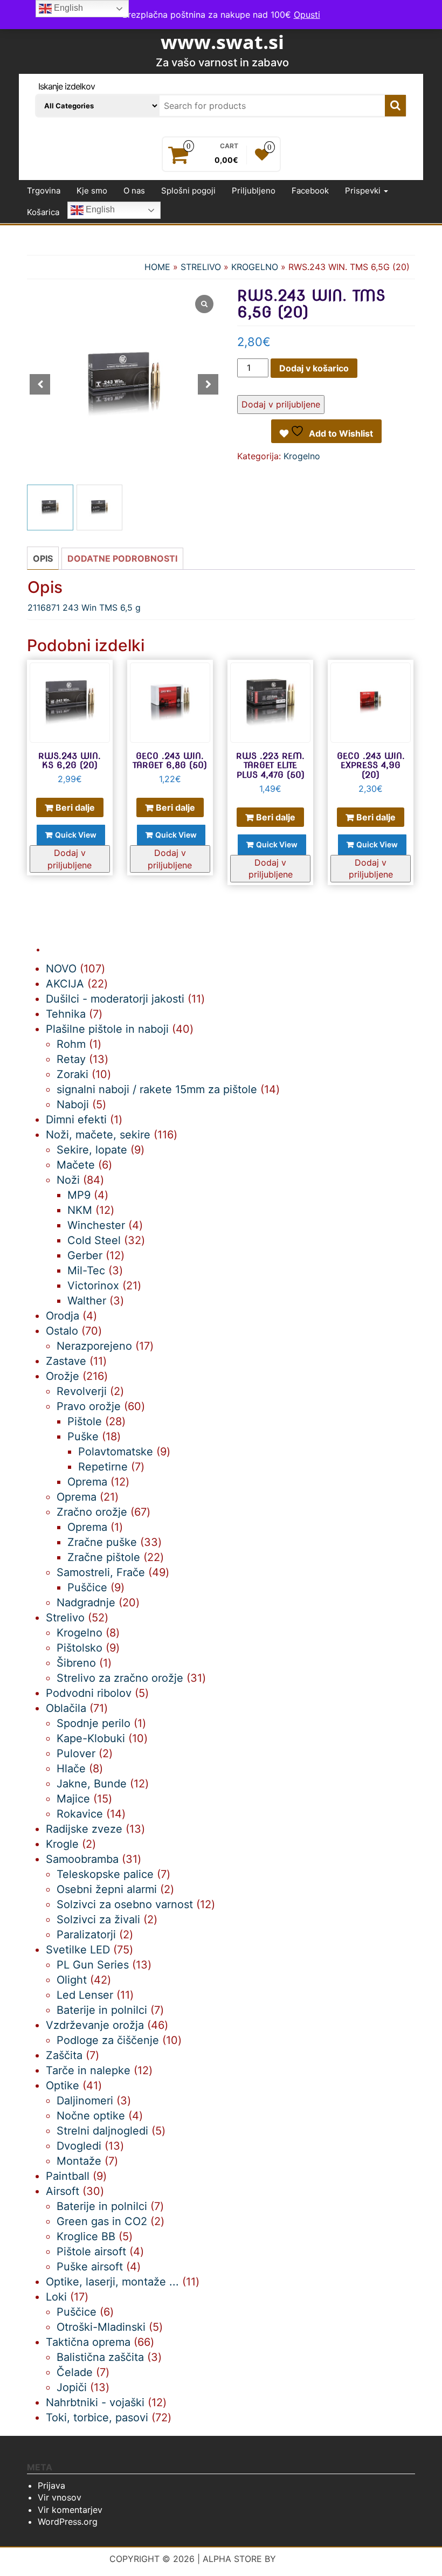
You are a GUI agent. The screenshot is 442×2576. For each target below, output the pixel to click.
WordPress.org (68, 2522)
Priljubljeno (254, 191)
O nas (134, 191)
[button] (208, 384)
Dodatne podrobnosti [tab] (122, 558)
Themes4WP (306, 2559)
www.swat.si (222, 42)
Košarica (43, 212)
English (99, 210)
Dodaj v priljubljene (281, 404)
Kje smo (92, 191)
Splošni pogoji (188, 191)
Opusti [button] (307, 15)
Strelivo (201, 267)
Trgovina (44, 191)
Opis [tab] (43, 558)
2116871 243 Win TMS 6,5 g (84, 607)
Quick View (76, 835)
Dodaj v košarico (314, 368)
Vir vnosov (60, 2497)
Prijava (51, 2485)
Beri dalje (75, 807)
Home (157, 267)
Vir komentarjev (70, 2510)
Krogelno (255, 267)
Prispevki (364, 191)
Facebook (310, 191)
